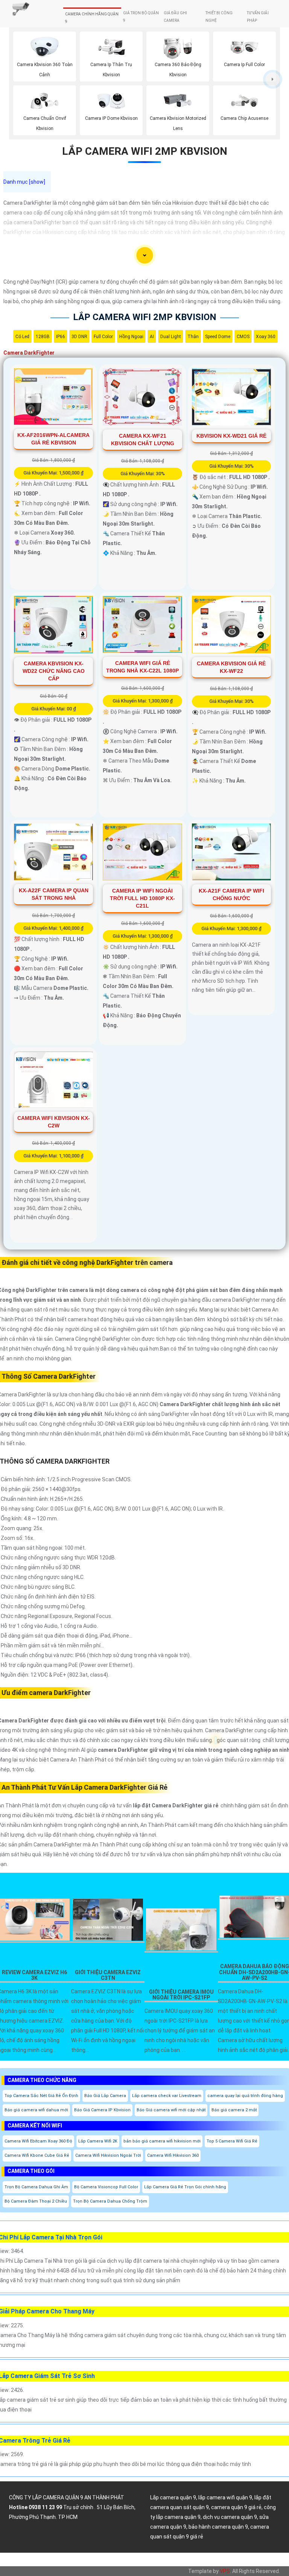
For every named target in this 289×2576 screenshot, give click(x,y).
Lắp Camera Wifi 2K (98, 2141)
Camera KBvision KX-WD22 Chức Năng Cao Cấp (54, 671)
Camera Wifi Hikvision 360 (173, 2155)
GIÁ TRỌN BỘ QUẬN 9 (141, 17)
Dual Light (171, 337)
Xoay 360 (266, 337)
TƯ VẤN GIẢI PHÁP (258, 17)
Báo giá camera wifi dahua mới (36, 2110)
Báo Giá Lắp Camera (105, 2096)
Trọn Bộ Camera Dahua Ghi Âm (36, 2187)
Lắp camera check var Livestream (167, 2096)
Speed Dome (218, 337)
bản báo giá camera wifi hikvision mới (162, 2141)
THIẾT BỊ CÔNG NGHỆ (219, 17)
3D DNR (79, 337)
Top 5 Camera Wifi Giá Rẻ (232, 2141)
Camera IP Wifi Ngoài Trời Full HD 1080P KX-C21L (142, 898)
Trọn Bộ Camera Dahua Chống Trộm (110, 2201)
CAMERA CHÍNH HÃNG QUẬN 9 (92, 18)
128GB (43, 337)
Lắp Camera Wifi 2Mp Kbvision (145, 151)
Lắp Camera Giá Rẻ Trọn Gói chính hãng (185, 2187)
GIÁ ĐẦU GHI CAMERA (175, 17)
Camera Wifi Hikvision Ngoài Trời (108, 2155)
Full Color (103, 337)
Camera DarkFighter (29, 353)
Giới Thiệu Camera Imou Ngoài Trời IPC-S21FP (181, 1995)
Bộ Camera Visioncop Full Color (106, 2187)
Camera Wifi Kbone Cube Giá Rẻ (37, 2155)
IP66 (61, 337)
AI (152, 337)
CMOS (243, 337)
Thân (193, 337)
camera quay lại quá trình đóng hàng (245, 2096)
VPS (225, 2571)
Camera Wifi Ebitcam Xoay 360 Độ (38, 2141)
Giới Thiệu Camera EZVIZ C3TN (108, 1975)
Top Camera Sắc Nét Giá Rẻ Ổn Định (41, 2096)
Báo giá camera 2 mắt (234, 2110)
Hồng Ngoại (131, 337)
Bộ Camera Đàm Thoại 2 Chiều (36, 2201)
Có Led (22, 337)
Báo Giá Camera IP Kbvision (102, 2110)
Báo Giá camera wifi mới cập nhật (171, 2110)
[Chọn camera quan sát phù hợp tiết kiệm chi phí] (273, 79)
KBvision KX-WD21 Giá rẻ (231, 436)
